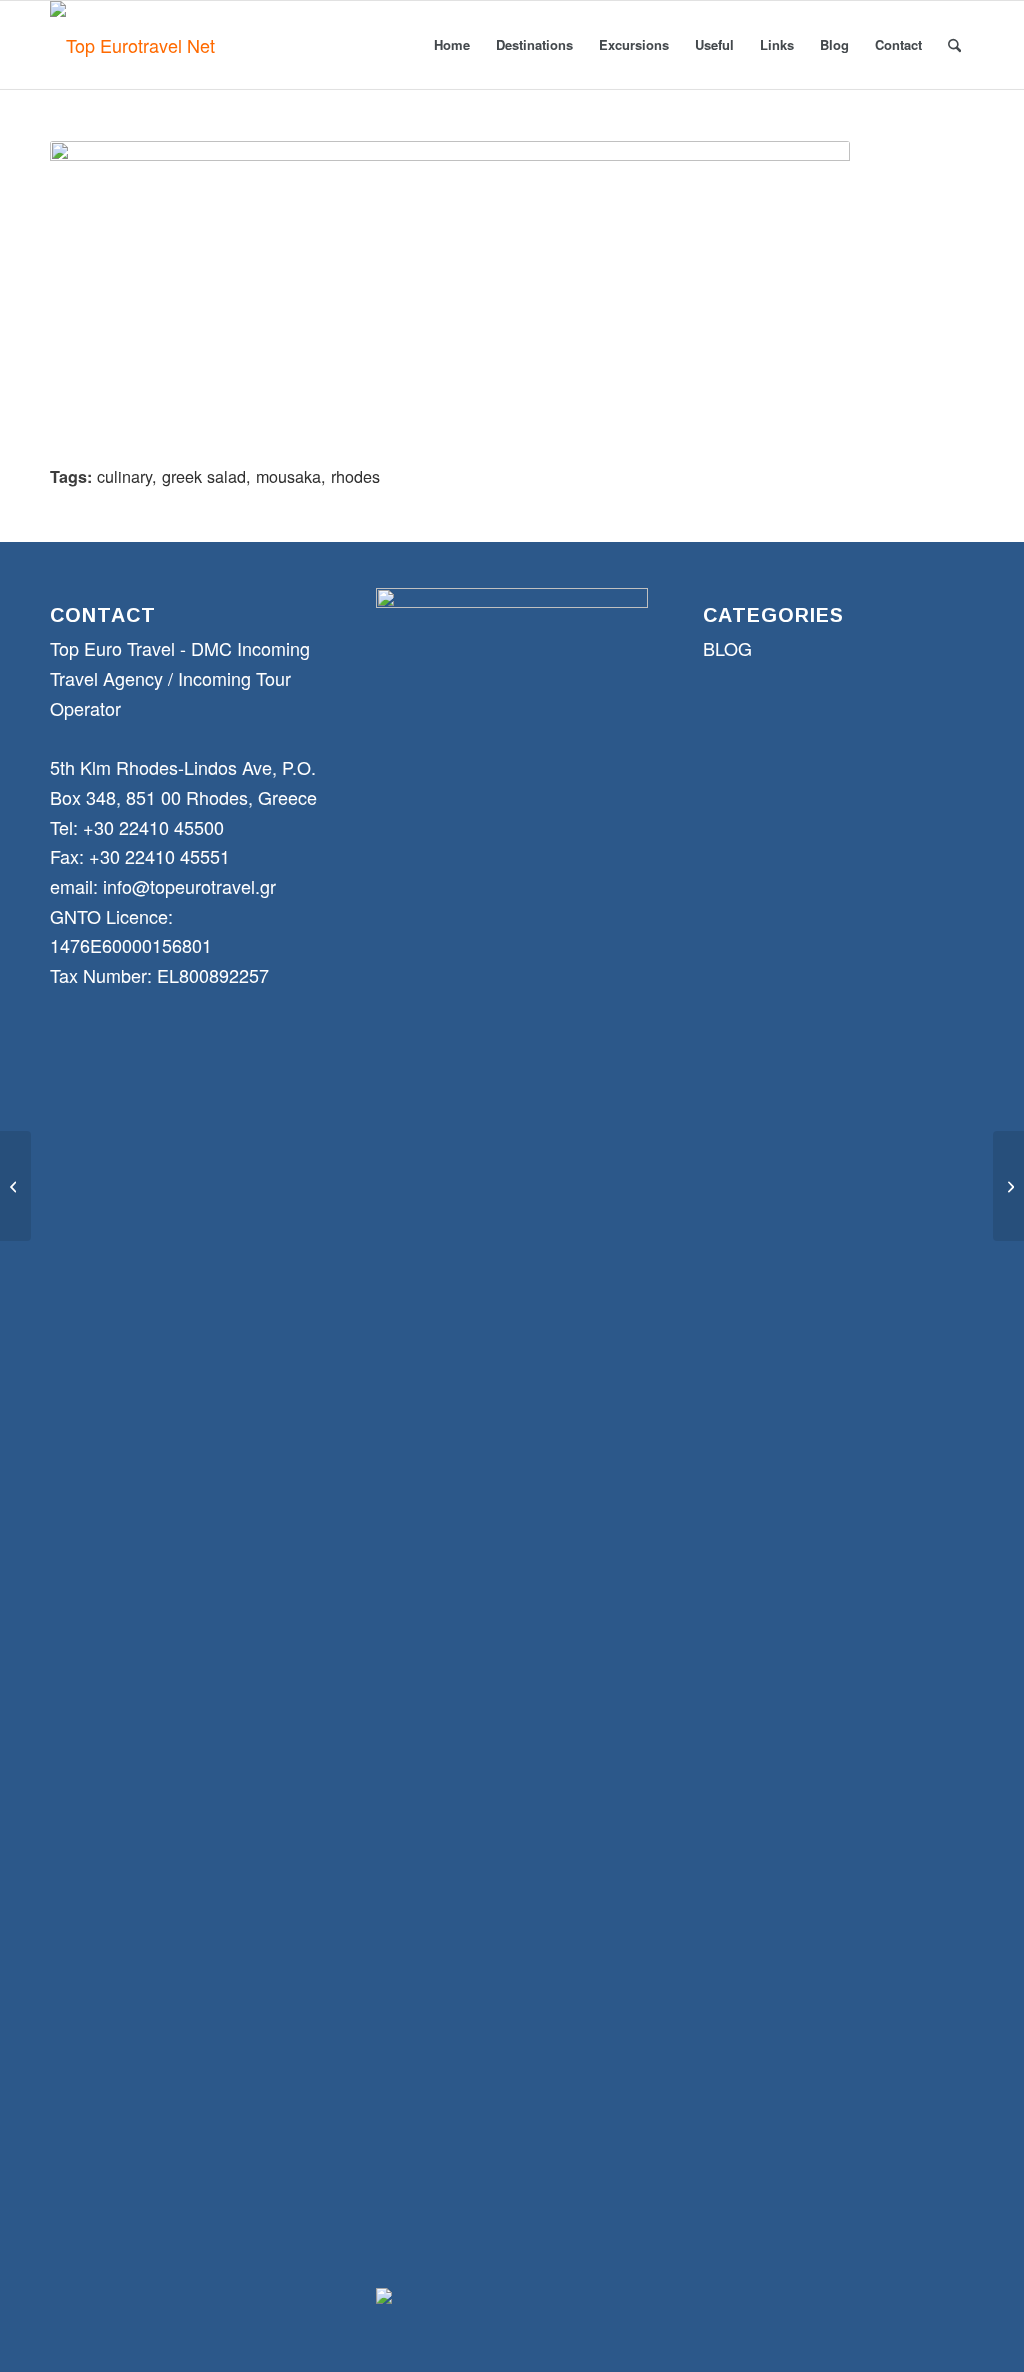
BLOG (727, 648)
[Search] (954, 45)
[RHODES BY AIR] (15, 1186)
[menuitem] (452, 45)
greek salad (204, 476)
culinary (124, 476)
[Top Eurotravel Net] (132, 45)
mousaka (288, 476)
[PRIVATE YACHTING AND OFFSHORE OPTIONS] (1008, 1186)
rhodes (355, 476)
